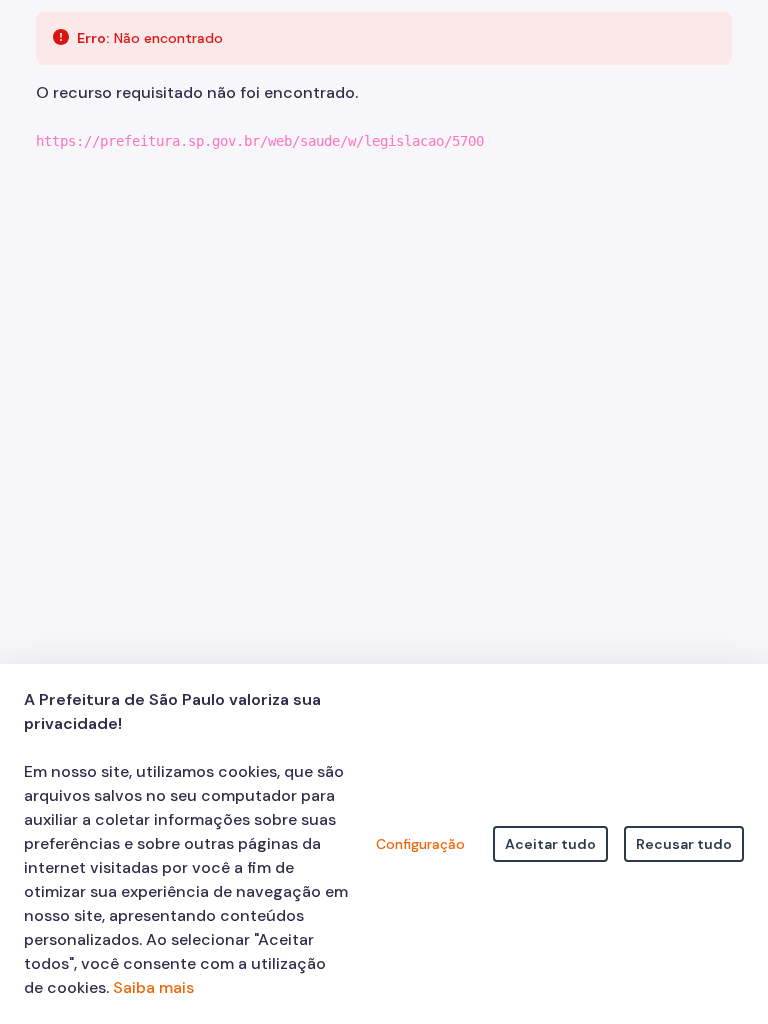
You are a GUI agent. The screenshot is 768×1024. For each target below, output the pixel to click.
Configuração (420, 844)
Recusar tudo (684, 844)
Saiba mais (153, 987)
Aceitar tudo (550, 844)
